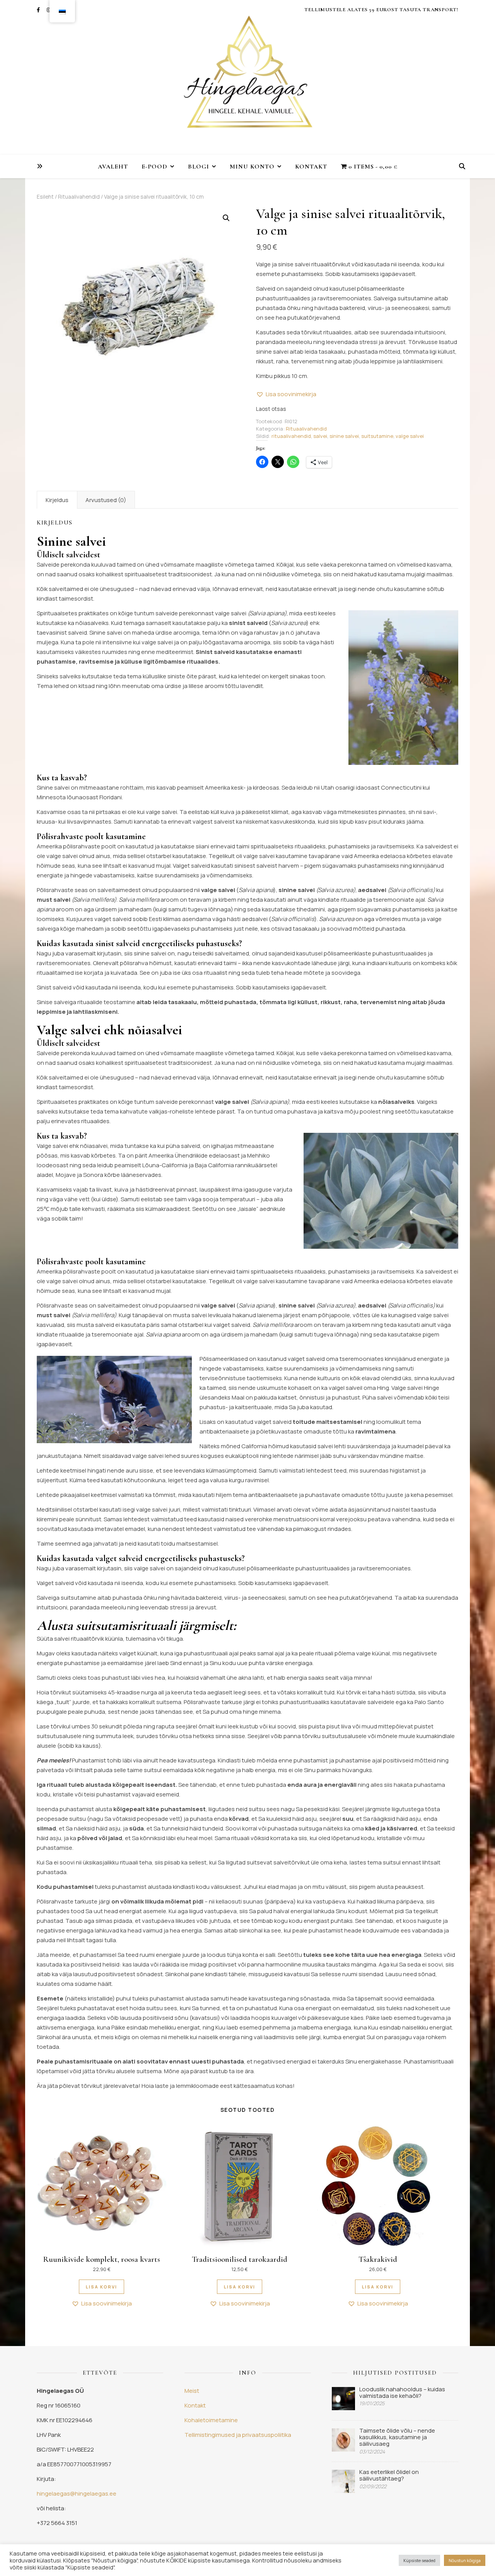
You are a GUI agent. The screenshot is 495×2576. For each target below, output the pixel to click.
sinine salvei (344, 436)
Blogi (199, 167)
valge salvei (410, 436)
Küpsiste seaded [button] (419, 2560)
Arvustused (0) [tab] (106, 500)
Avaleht (113, 167)
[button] (226, 218)
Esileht (45, 197)
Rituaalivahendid (79, 197)
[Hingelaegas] (247, 77)
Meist (192, 2391)
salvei (320, 436)
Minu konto (252, 167)
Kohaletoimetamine (211, 2420)
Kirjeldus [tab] (57, 500)
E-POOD (154, 167)
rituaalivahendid (291, 436)
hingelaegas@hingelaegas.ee (77, 2493)
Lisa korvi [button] (102, 2287)
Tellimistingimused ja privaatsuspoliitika (238, 2435)
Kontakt (311, 167)
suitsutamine (377, 436)
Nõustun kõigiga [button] (465, 2560)
